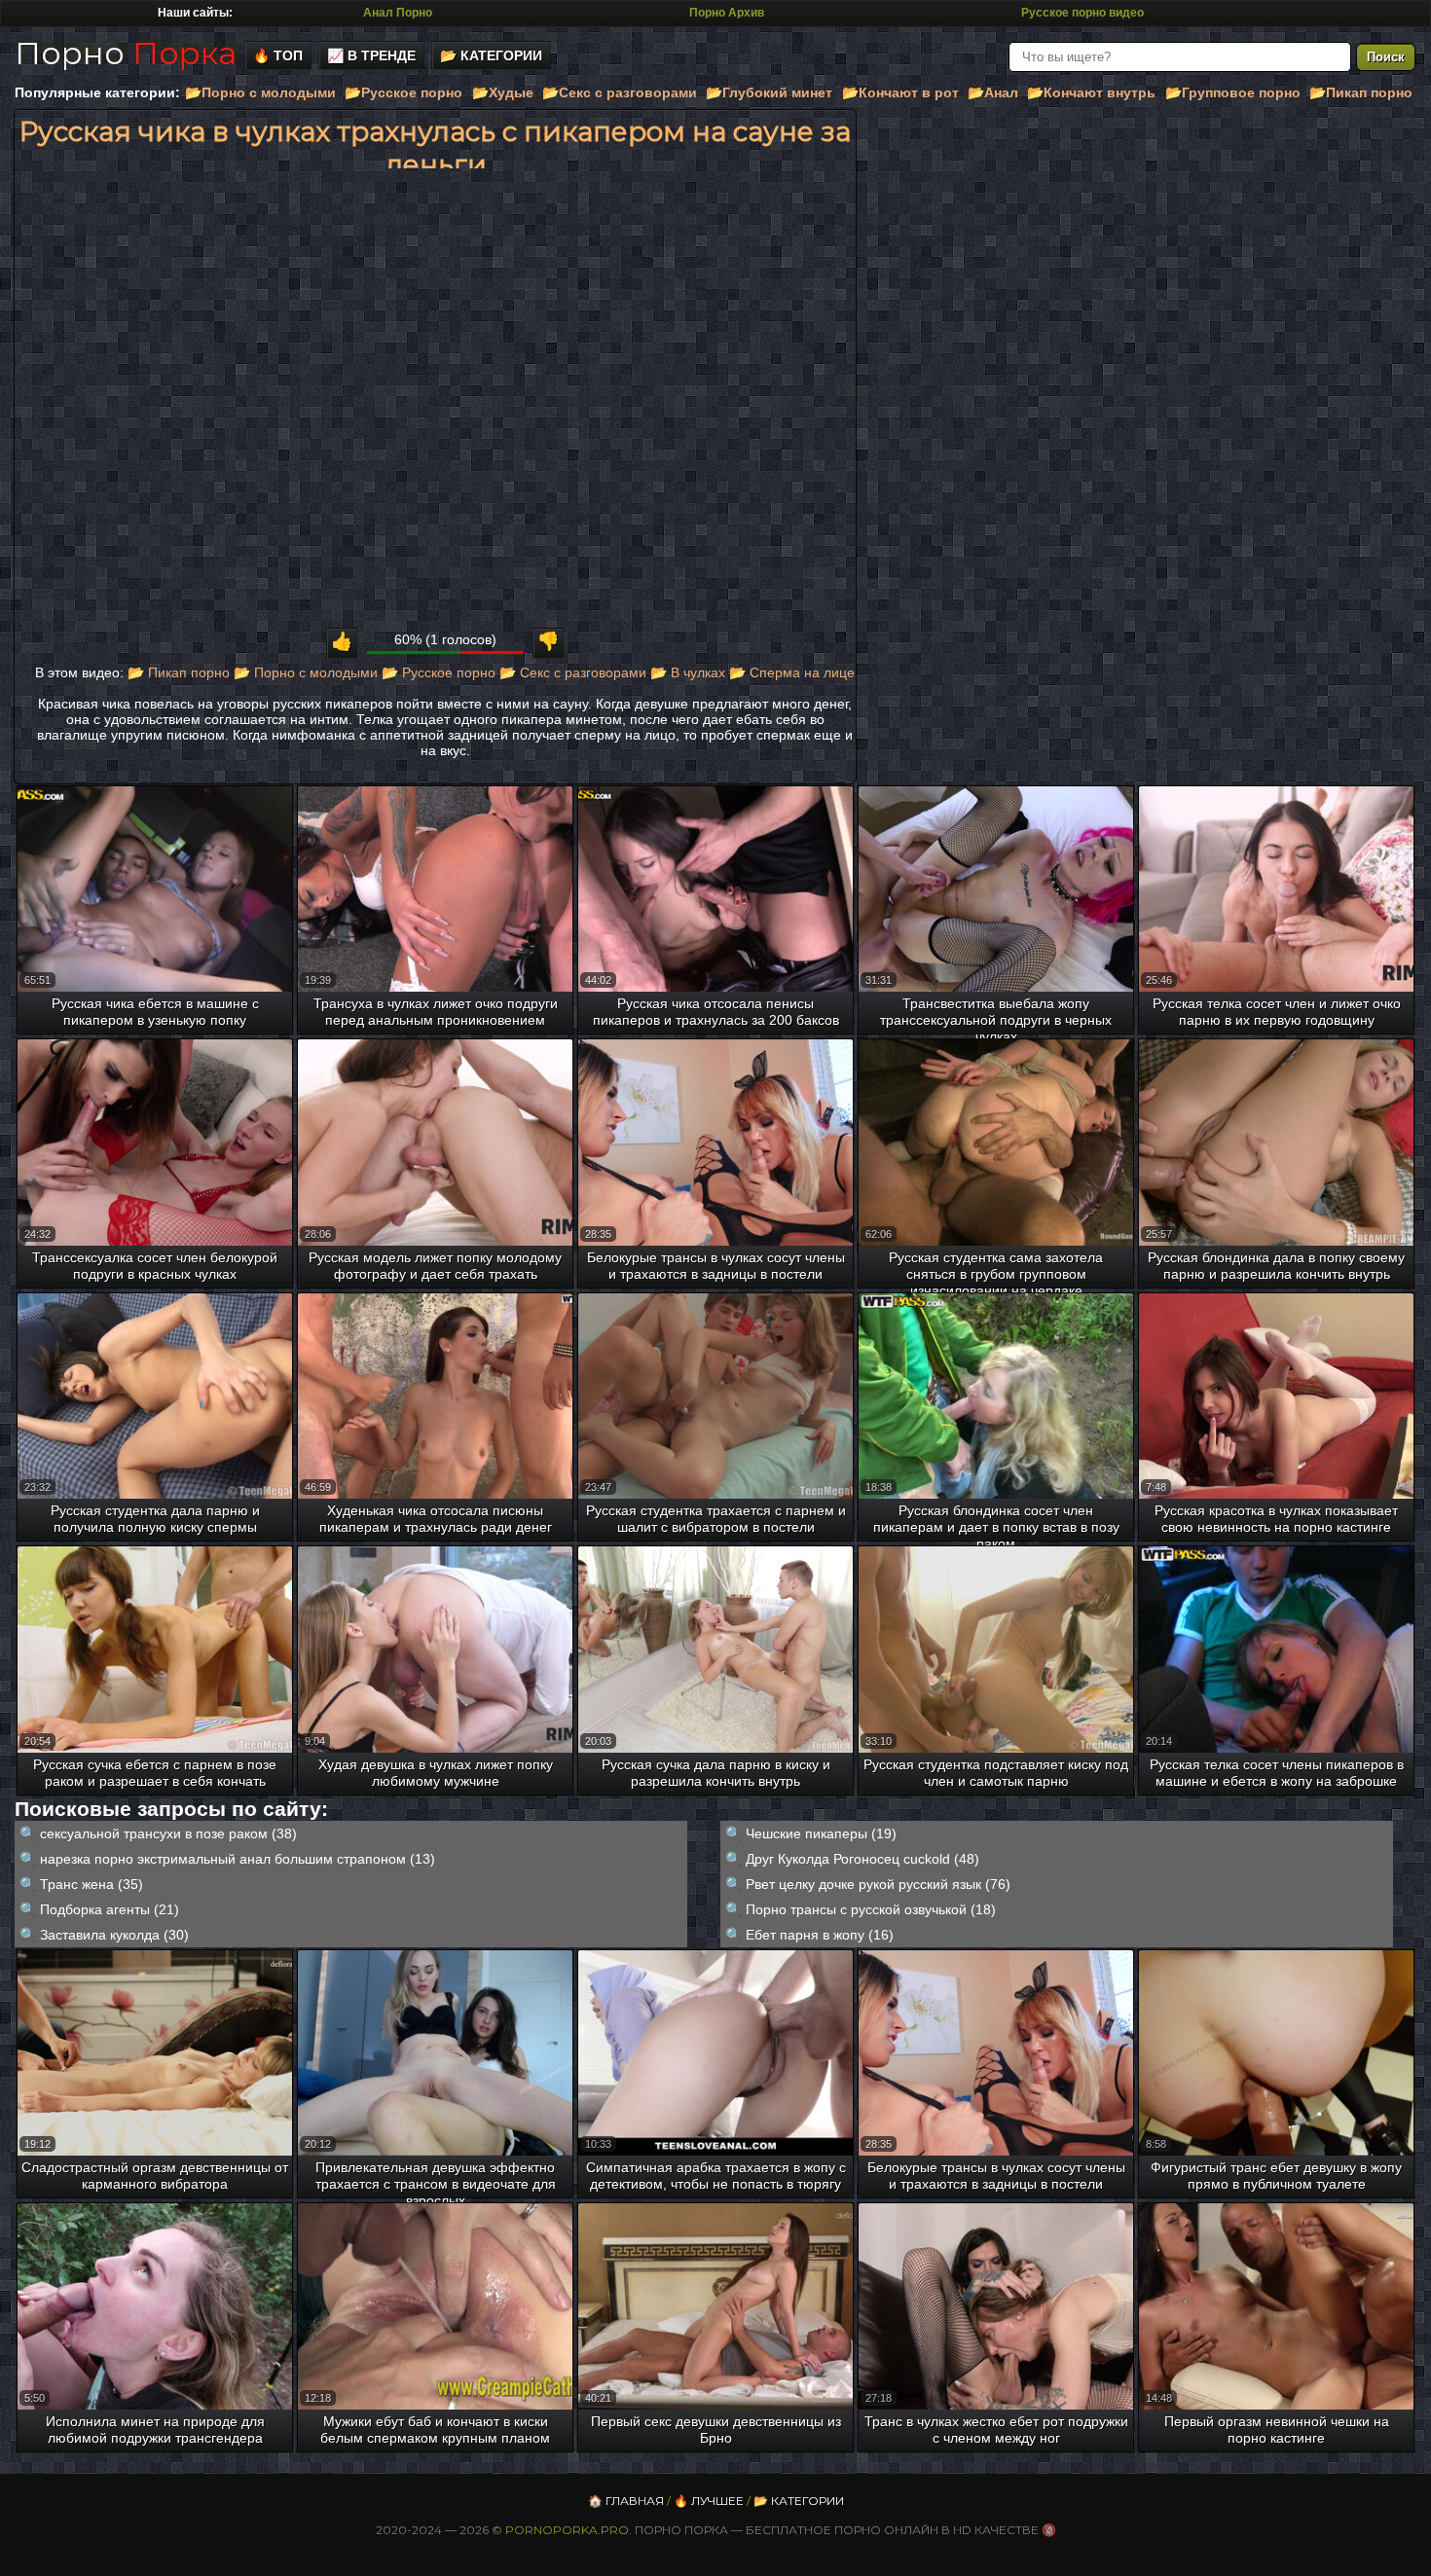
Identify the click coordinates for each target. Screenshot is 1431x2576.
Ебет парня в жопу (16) (820, 1935)
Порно (126, 53)
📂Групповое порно (1233, 92)
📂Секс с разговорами (620, 92)
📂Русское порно (404, 92)
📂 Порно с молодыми (306, 672)
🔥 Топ (278, 55)
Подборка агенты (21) (110, 1909)
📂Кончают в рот (900, 92)
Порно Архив (727, 13)
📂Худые (503, 92)
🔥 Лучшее (709, 2501)
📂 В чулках (688, 672)
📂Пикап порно (1361, 92)
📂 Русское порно (439, 672)
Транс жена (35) (92, 1884)
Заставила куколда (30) (114, 1935)
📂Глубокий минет (769, 92)
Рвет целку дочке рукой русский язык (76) (878, 1884)
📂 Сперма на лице (792, 672)
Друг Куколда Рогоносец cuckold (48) (862, 1859)
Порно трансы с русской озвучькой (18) (871, 1909)
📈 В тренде (371, 55)
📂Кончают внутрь (1091, 92)
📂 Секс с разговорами (573, 672)
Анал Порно (398, 13)
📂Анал (993, 92)
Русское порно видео (1082, 13)
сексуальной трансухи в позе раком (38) (168, 1833)
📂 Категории (491, 55)
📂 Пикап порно (179, 672)
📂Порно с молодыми (260, 92)
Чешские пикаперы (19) (821, 1833)
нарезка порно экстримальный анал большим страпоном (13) (238, 1859)
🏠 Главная (626, 2501)
